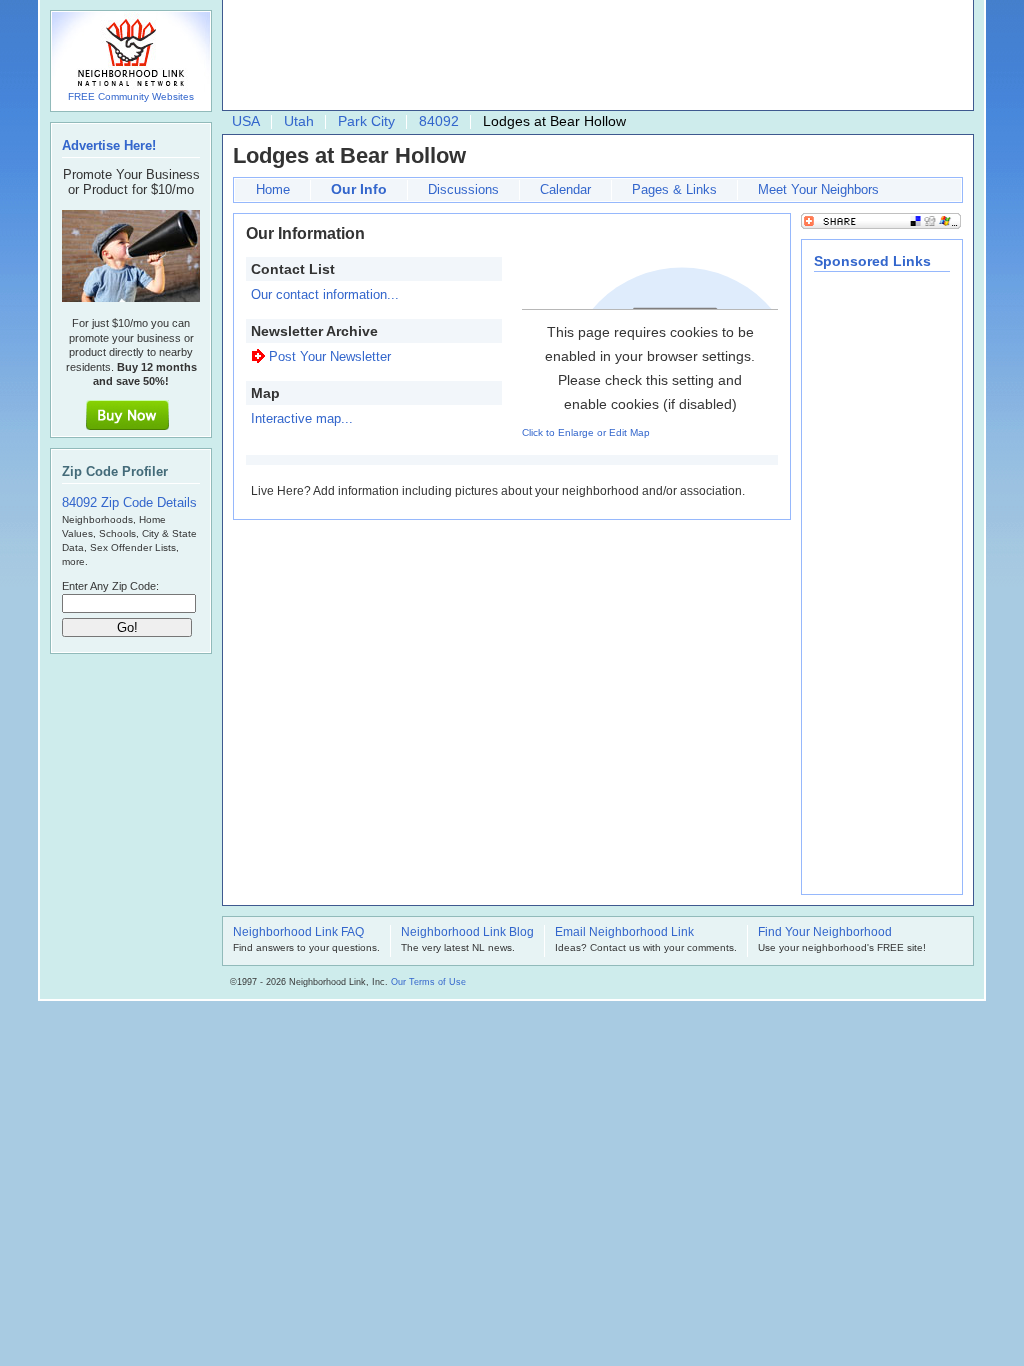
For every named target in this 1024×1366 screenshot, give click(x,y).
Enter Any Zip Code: (110, 586)
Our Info (359, 189)
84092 (439, 121)
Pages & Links (674, 189)
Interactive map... (302, 418)
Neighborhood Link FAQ (298, 933)
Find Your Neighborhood (825, 933)
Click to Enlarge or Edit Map (586, 432)
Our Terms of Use (428, 982)
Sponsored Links (872, 261)
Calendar (565, 189)
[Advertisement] (593, 56)
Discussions (463, 189)
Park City (366, 121)
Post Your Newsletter (330, 356)
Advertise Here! (109, 145)
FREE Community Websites (131, 96)
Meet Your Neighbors (818, 189)
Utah (299, 121)
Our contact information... (325, 294)
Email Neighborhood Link (624, 933)
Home (273, 189)
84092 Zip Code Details (129, 502)
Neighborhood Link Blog (467, 933)
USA (246, 121)
